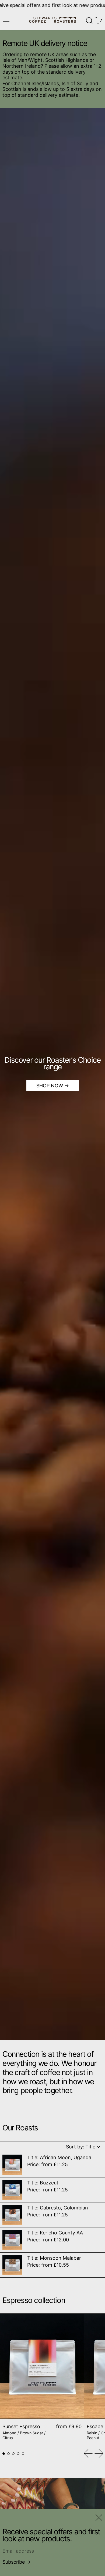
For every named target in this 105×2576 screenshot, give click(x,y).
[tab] (4, 2454)
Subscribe (14, 2562)
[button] (89, 21)
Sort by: (81, 2147)
